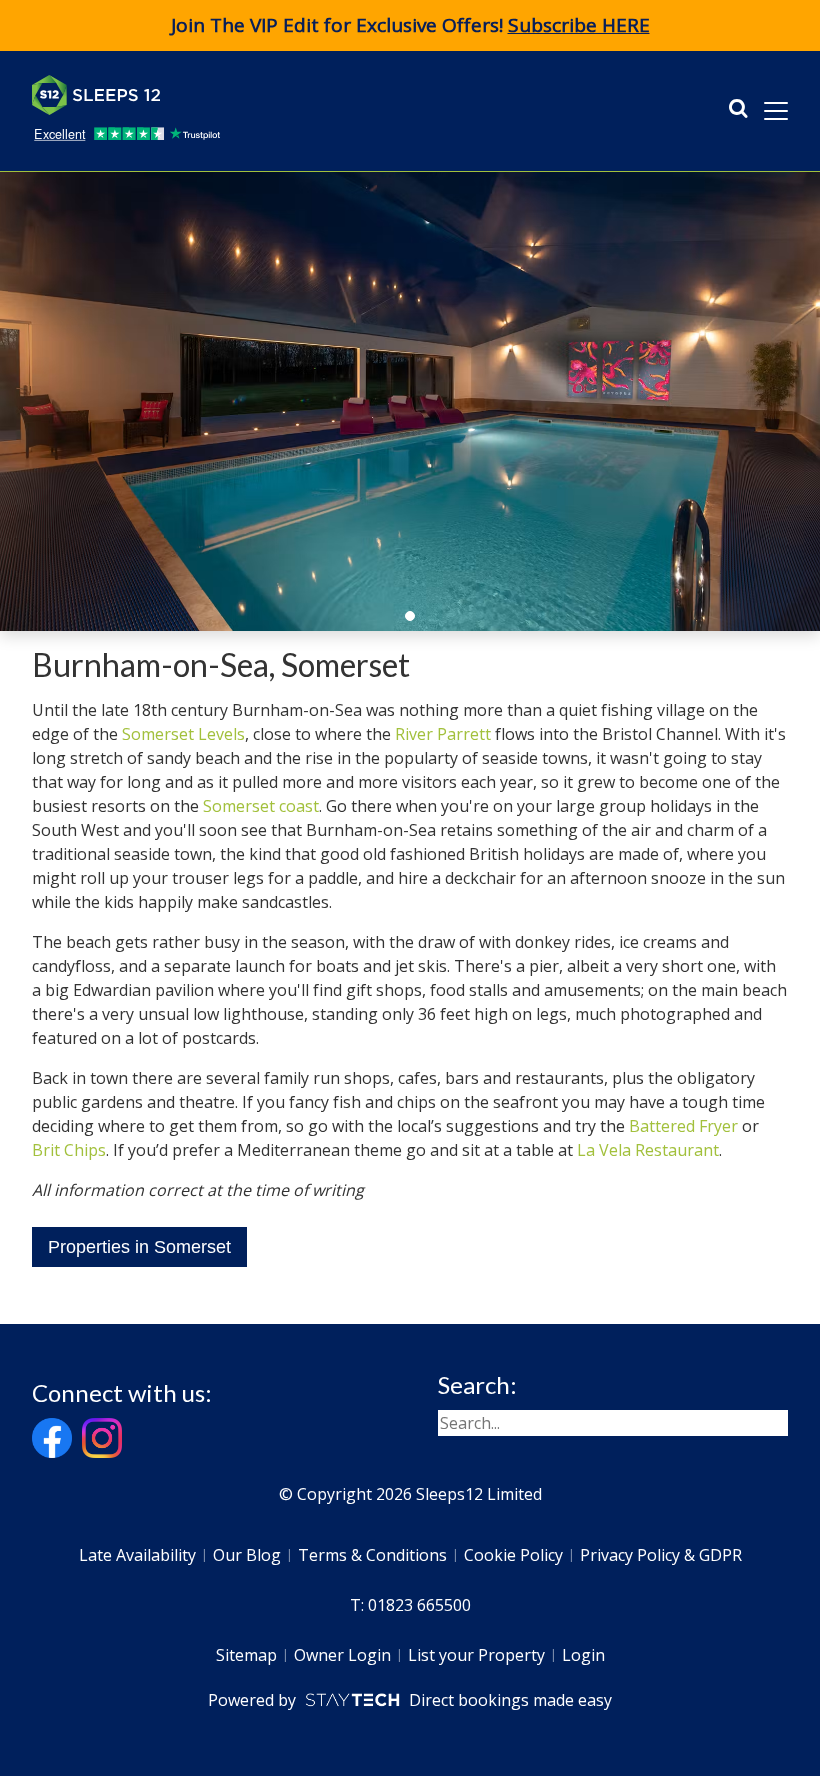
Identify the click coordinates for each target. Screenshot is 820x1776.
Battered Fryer (683, 1126)
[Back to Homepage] (182, 95)
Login (583, 1655)
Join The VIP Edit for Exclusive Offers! (410, 25)
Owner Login (342, 1655)
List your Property (476, 1655)
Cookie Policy (513, 1555)
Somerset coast (261, 806)
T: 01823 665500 (410, 1605)
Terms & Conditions (372, 1555)
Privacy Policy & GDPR (661, 1555)
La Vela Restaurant (648, 1150)
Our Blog (247, 1555)
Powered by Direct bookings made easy (409, 1700)
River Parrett (443, 734)
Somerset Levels (183, 734)
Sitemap (246, 1655)
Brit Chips (69, 1150)
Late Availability (137, 1555)
